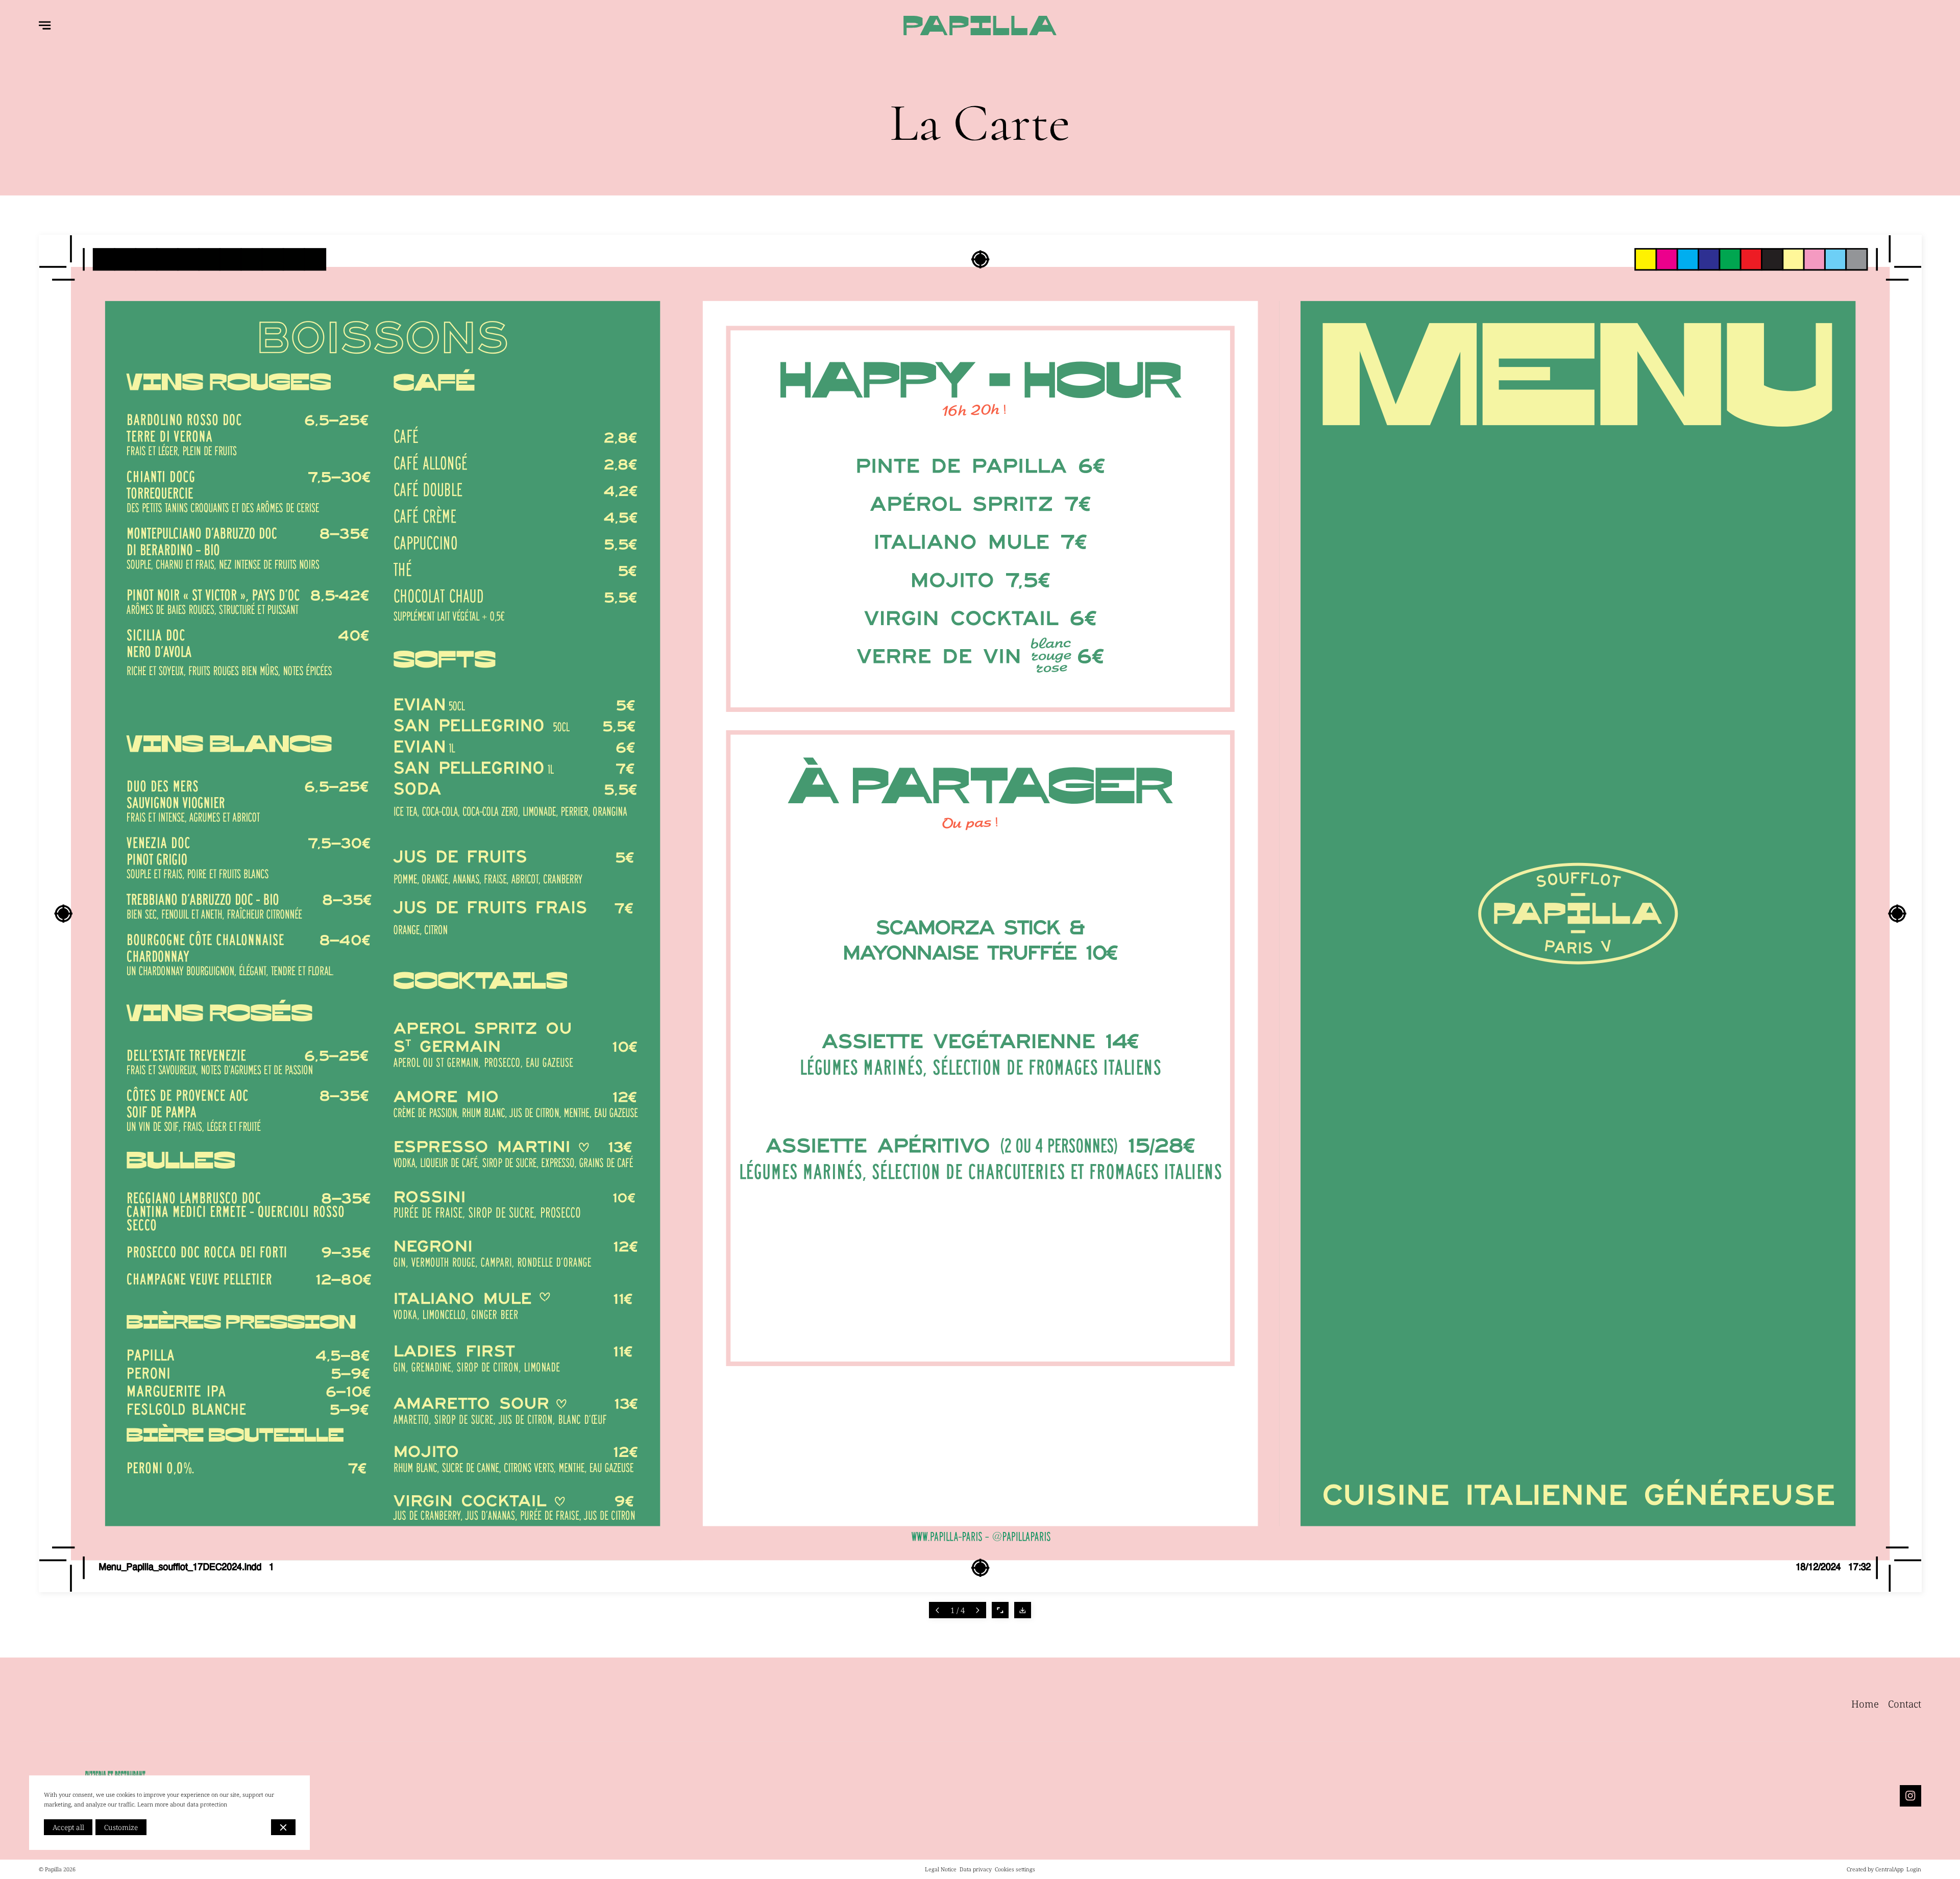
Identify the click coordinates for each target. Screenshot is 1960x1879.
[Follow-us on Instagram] (1910, 1796)
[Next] (978, 1610)
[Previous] (937, 1610)
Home (1865, 1704)
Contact (1905, 1704)
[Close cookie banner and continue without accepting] (283, 1827)
